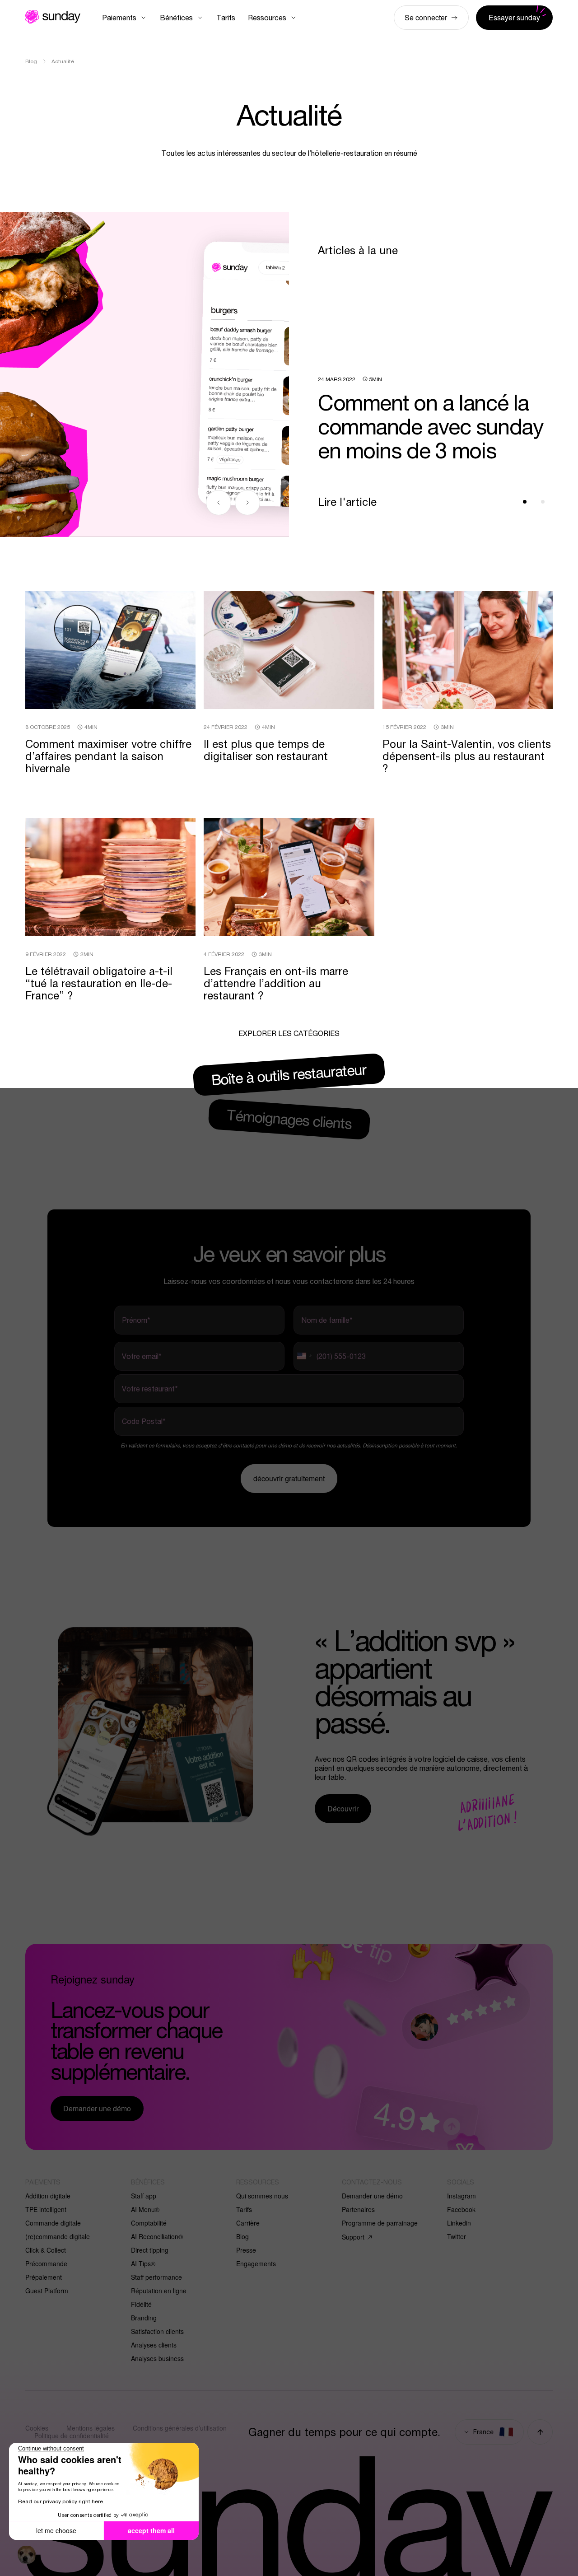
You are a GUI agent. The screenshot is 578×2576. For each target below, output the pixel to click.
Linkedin (459, 2223)
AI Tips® (143, 2263)
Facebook (461, 2209)
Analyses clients (154, 2345)
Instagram (461, 2196)
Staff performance (156, 2277)
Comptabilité (149, 2223)
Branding (144, 2318)
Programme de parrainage (380, 2223)
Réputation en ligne (159, 2291)
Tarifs (244, 2209)
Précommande (46, 2263)
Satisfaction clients (157, 2331)
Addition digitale (48, 2196)
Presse (246, 2250)
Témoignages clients (289, 1119)
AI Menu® (145, 2209)
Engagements (256, 2263)
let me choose (56, 2530)
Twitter (457, 2236)
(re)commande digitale (58, 2236)
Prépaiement (44, 2277)
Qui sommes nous (262, 2196)
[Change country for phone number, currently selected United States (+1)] (304, 1356)
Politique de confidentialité (72, 2436)
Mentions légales (91, 2428)
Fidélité (141, 2304)
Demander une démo (372, 2196)
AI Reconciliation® (157, 2236)
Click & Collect (46, 2250)
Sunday (53, 17)
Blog (242, 2236)
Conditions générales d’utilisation (180, 2428)
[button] (27, 2555)
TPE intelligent (46, 2209)
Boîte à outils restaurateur (289, 1074)
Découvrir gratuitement (289, 1478)
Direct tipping (150, 2250)
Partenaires (358, 2209)
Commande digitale (53, 2223)
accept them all (151, 2530)
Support (353, 2237)
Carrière (248, 2223)
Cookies (37, 2428)
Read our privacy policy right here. (61, 2501)
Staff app (144, 2196)
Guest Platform (47, 2291)
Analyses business (157, 2358)
